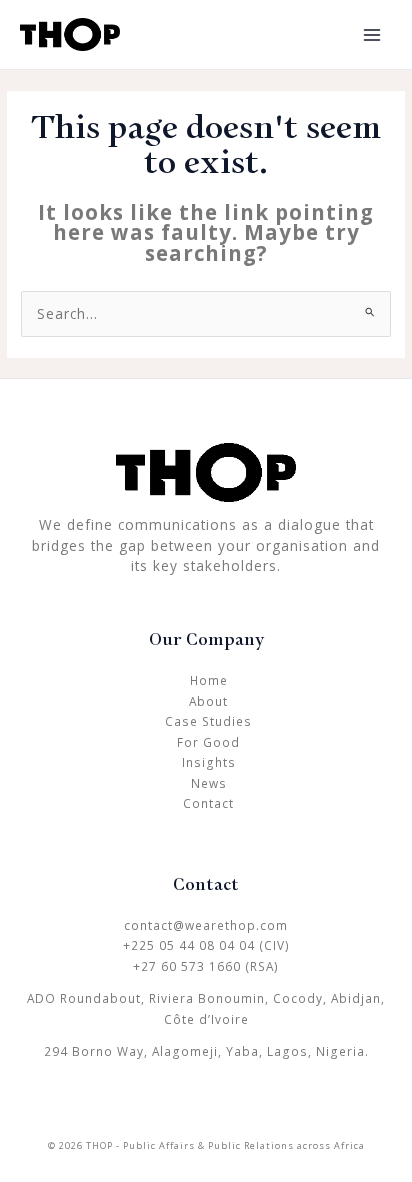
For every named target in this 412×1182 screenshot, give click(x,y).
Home (209, 680)
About (208, 701)
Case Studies (208, 721)
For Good (208, 742)
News (209, 783)
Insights (209, 762)
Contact (208, 803)
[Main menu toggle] (372, 34)
